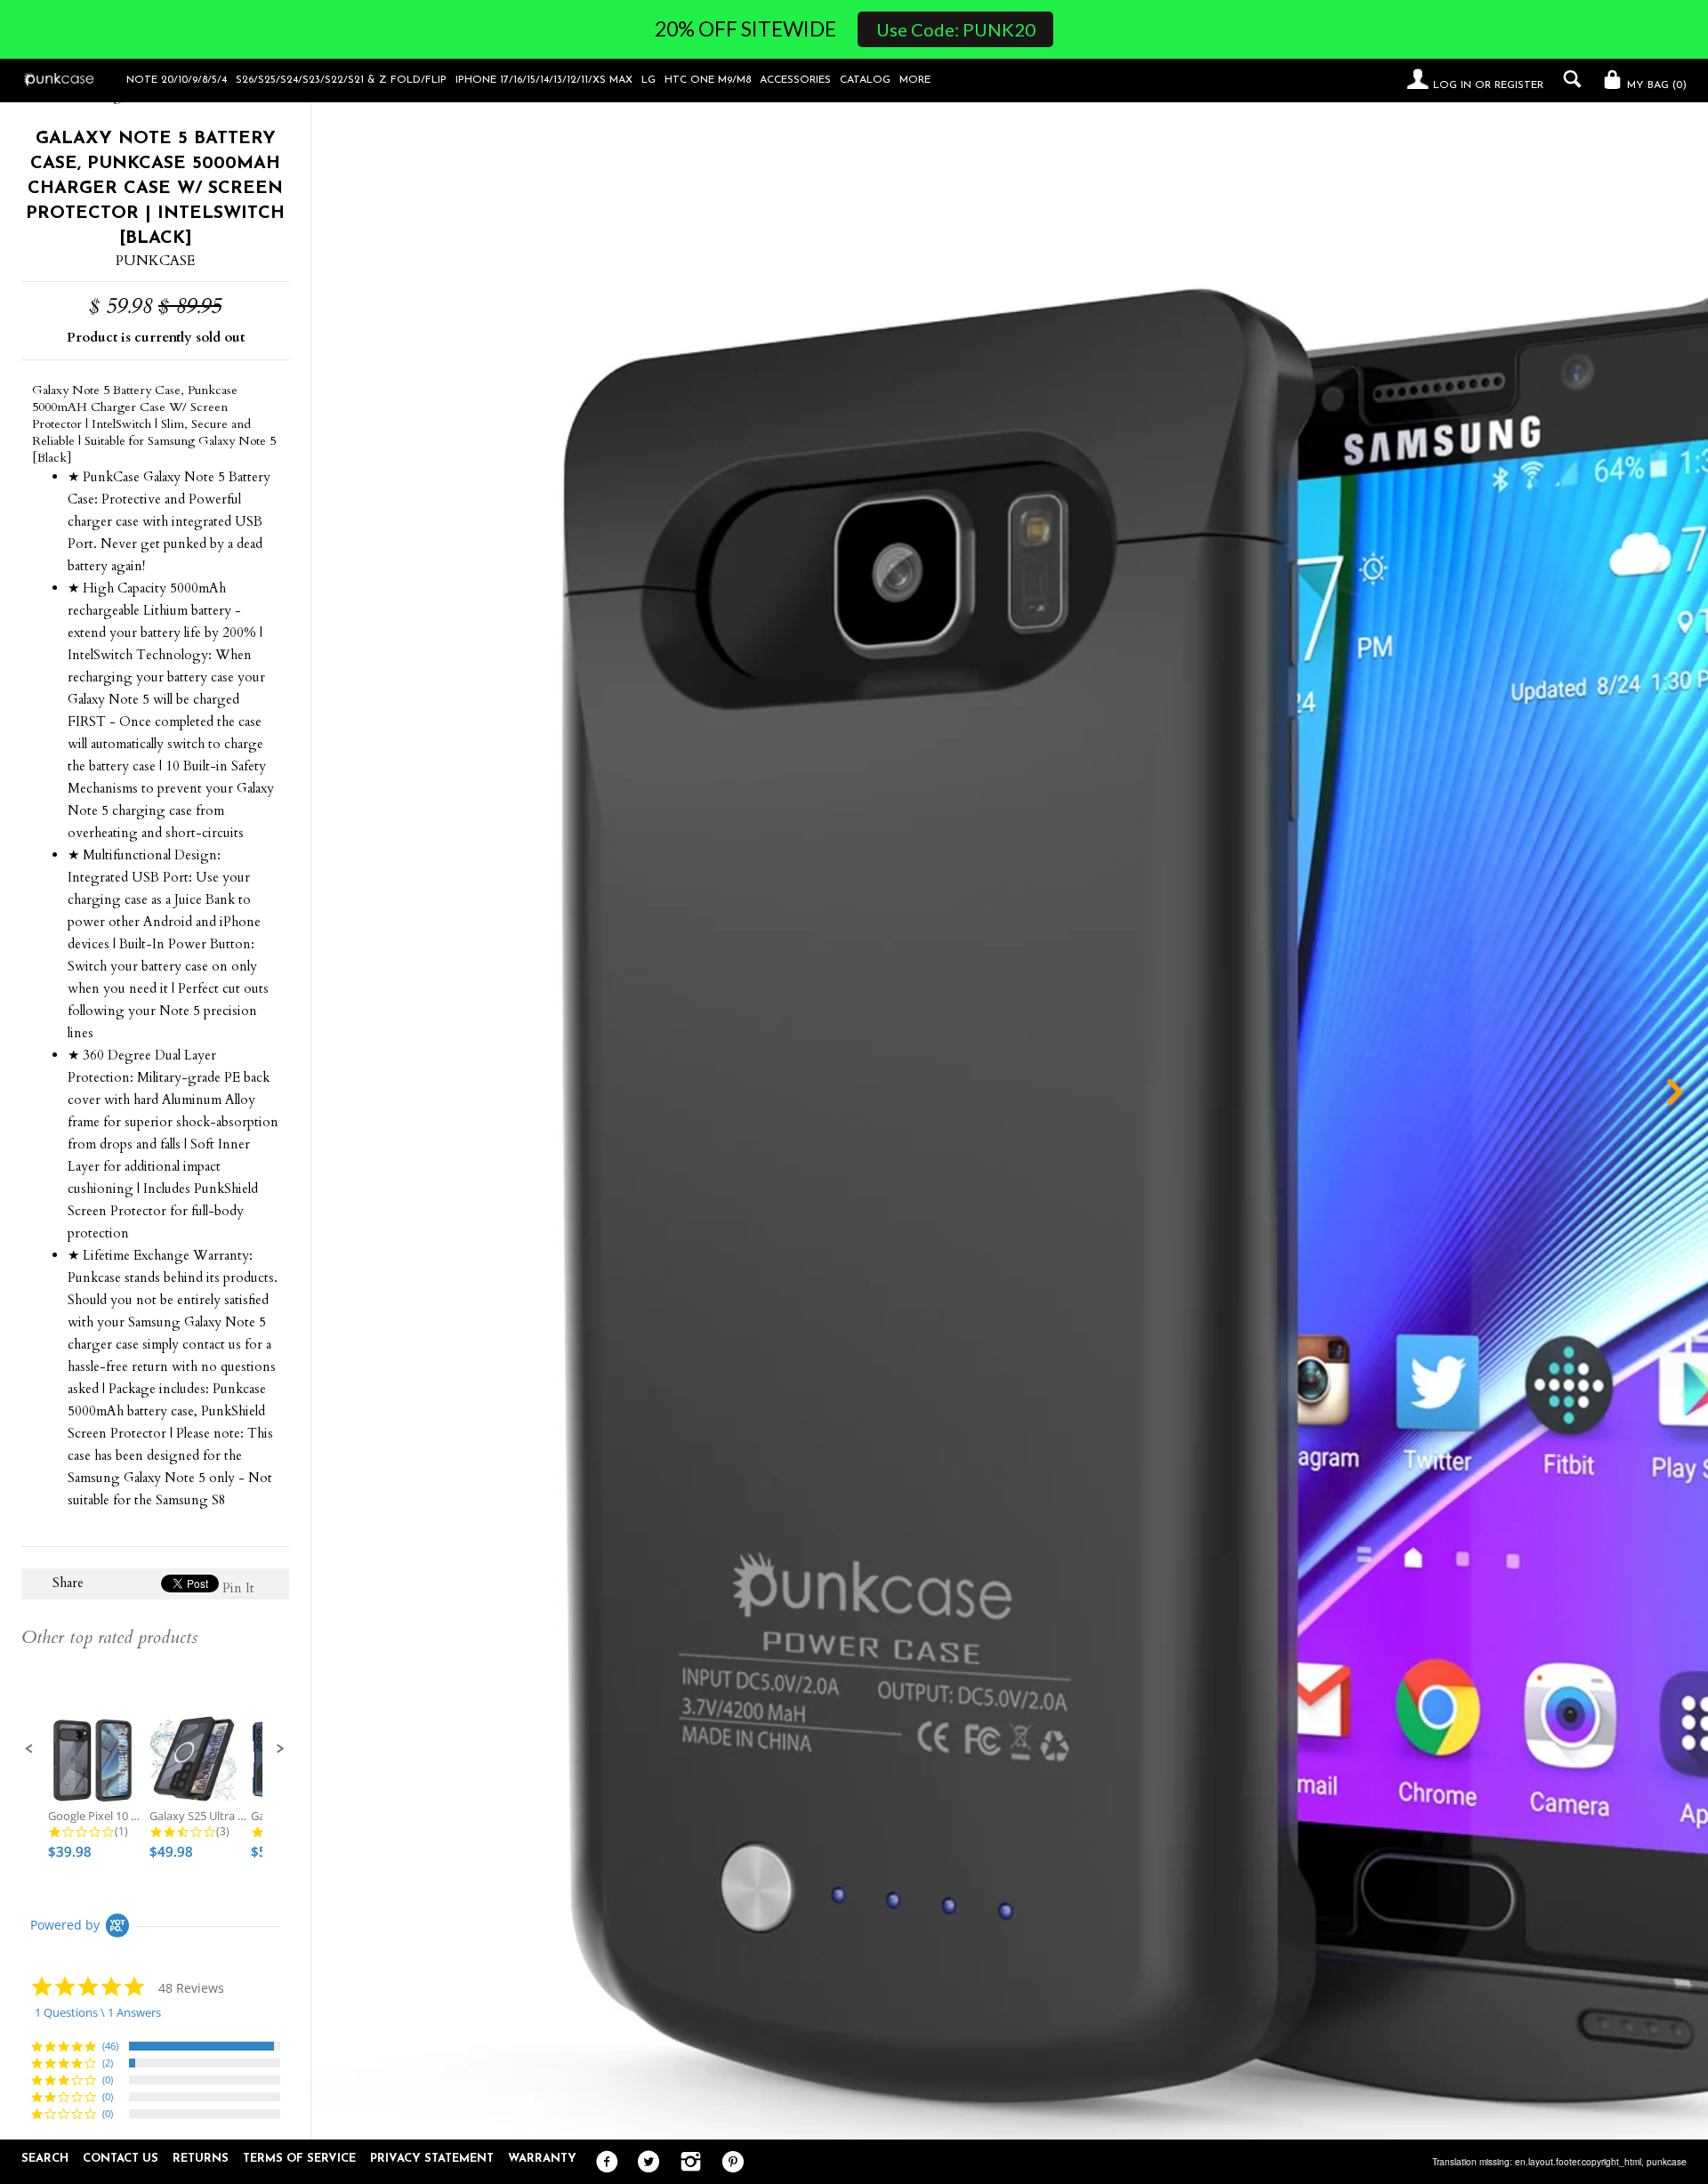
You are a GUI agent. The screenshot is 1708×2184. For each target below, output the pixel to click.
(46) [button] (110, 2046)
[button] (29, 1749)
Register (1519, 85)
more (915, 80)
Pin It (238, 1588)
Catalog (865, 80)
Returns (201, 2159)
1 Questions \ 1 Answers (98, 2012)
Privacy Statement (432, 2159)
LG (649, 80)
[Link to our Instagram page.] (686, 2163)
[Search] (1568, 79)
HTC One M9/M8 (708, 80)
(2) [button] (108, 2063)
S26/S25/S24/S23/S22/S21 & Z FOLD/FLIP (341, 80)
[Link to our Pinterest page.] (728, 2163)
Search (45, 2159)
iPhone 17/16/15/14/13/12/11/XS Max (544, 80)
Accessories (795, 80)
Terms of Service (299, 2159)
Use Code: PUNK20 (956, 29)
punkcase (1667, 2162)
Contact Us (121, 2159)
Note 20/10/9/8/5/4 (177, 80)
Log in (1452, 85)
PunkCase (155, 261)
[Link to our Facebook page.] (603, 2163)
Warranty (542, 2159)
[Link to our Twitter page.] (645, 2163)
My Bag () (1655, 85)
